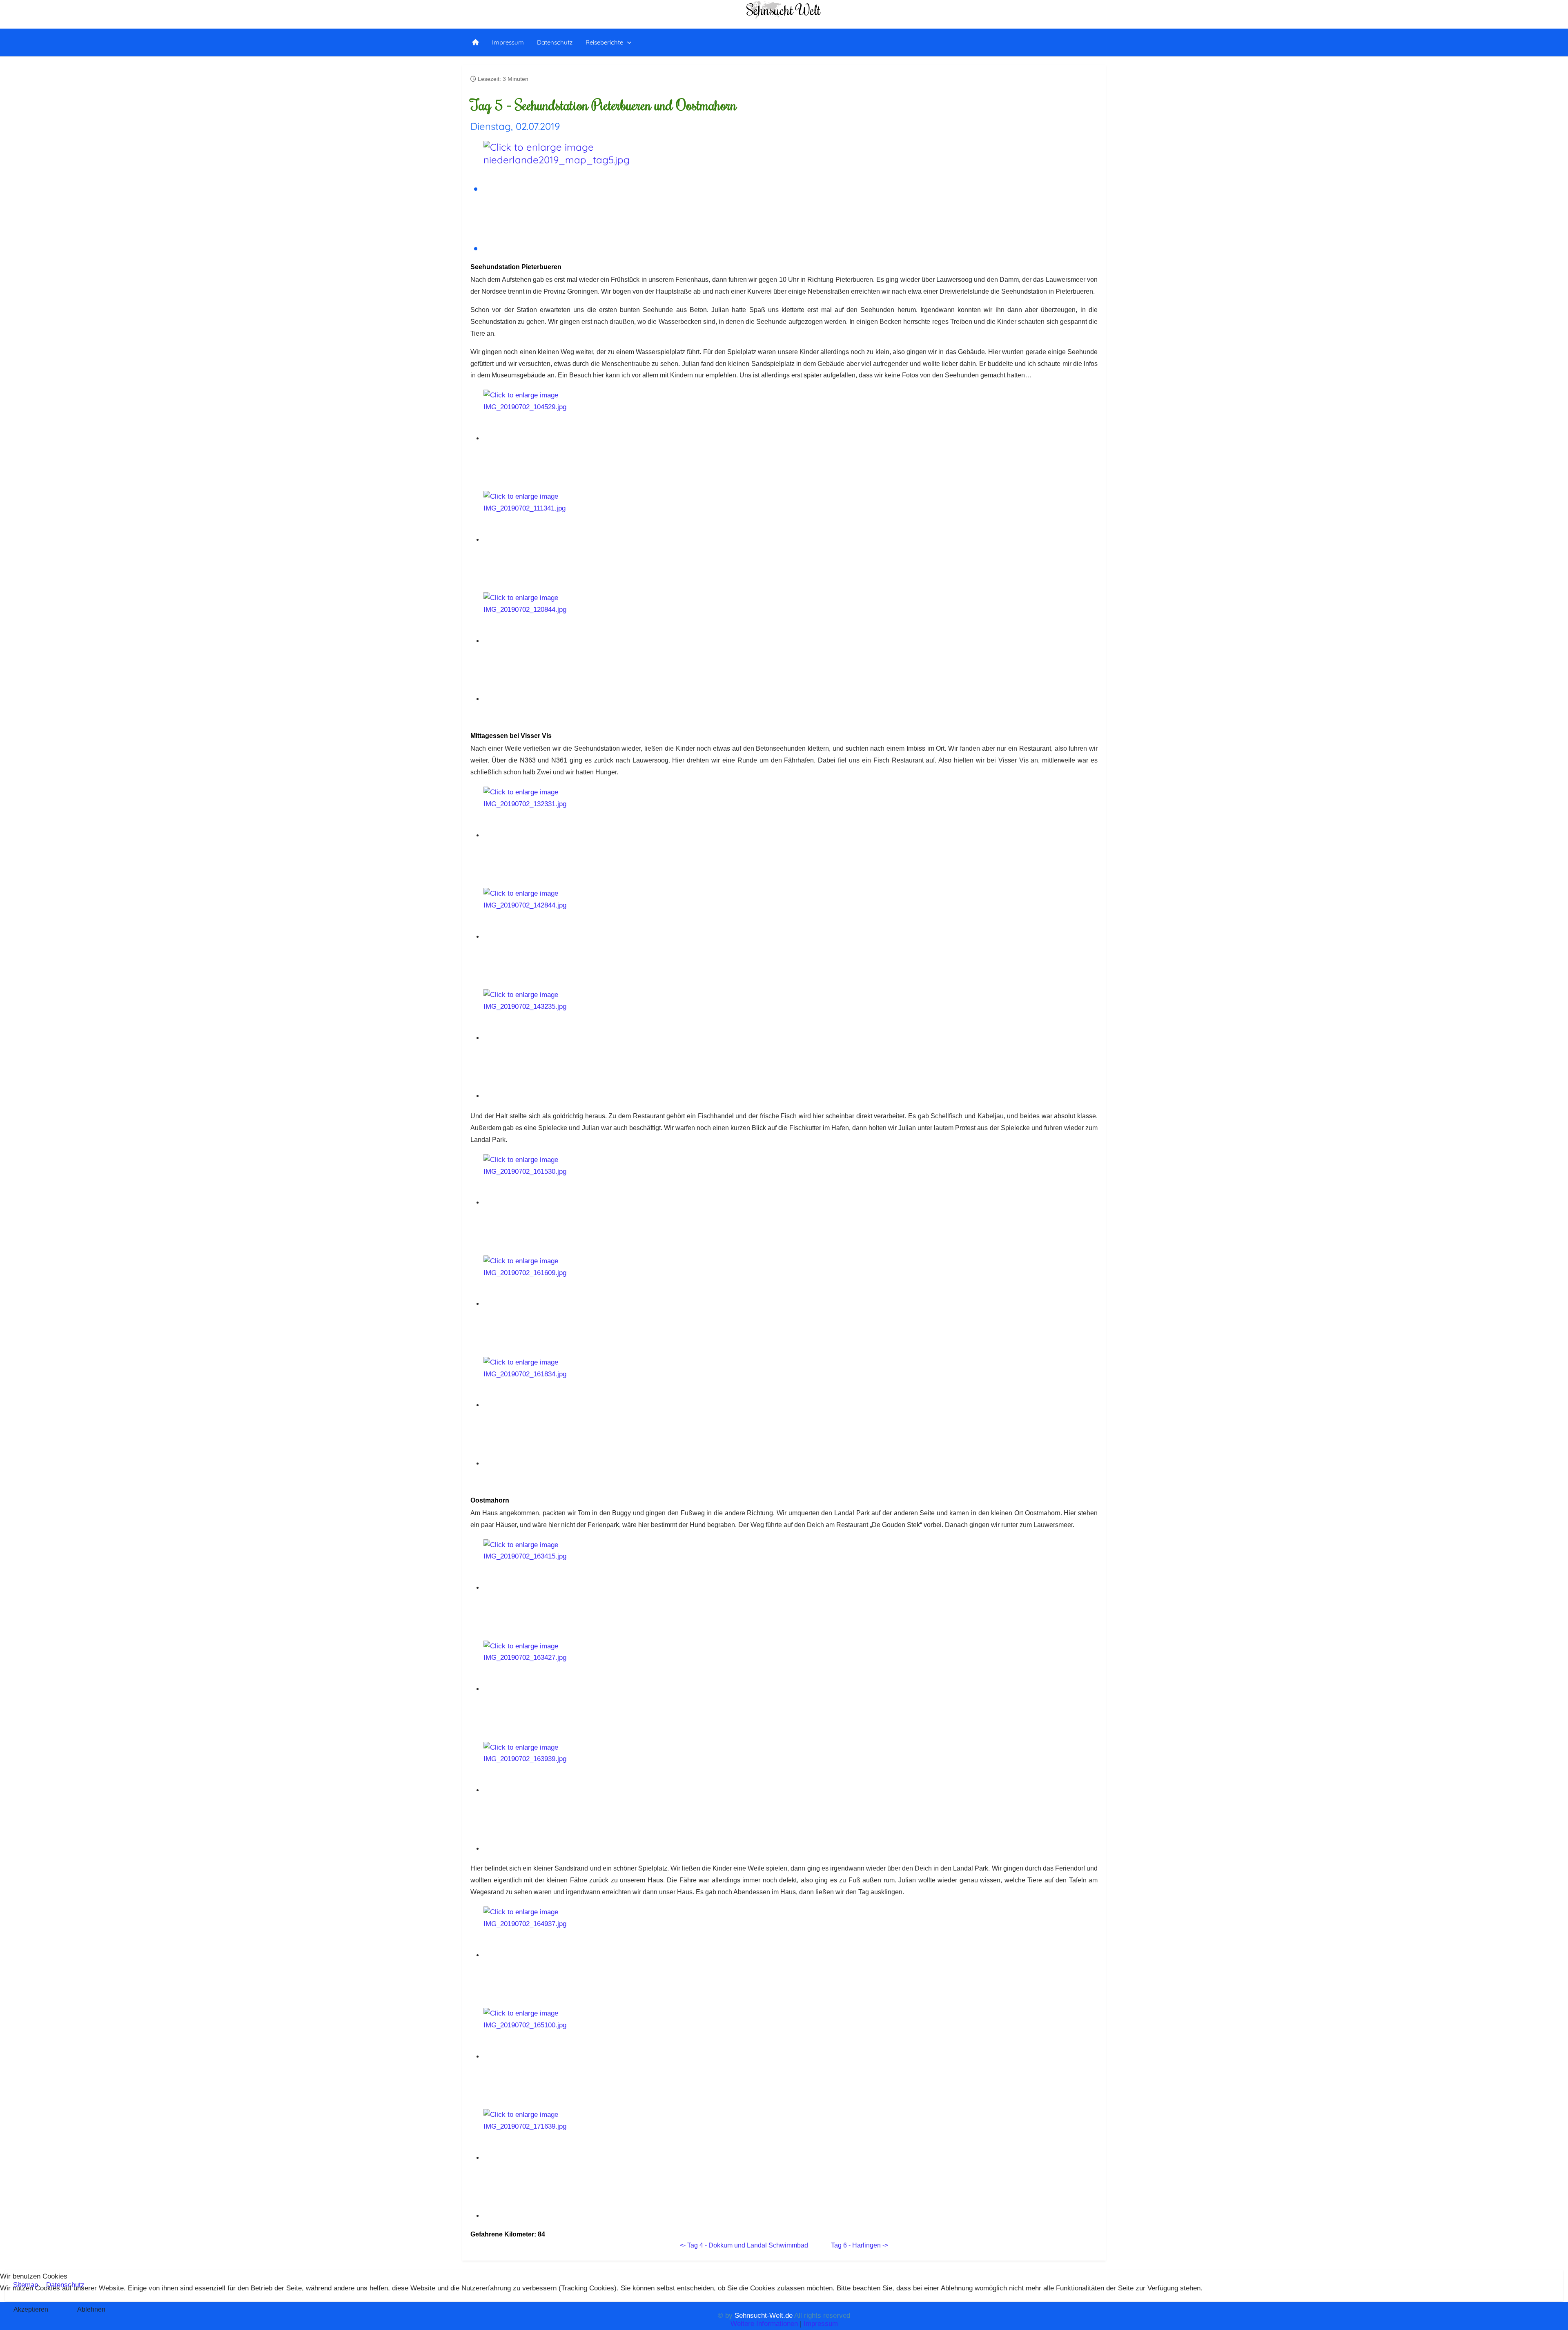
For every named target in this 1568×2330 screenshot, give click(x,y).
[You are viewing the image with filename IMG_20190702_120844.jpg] (557, 641)
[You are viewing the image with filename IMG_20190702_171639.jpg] (557, 2158)
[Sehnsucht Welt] (476, 42)
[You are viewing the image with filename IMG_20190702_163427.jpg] (557, 1689)
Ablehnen (91, 2309)
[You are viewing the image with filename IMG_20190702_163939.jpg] (557, 1790)
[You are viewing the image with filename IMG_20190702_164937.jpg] (557, 1955)
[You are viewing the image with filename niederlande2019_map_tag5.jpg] (557, 189)
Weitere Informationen (764, 2324)
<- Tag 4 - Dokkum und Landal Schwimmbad (744, 2245)
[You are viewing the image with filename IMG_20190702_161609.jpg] (557, 1304)
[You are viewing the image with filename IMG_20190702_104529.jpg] (557, 438)
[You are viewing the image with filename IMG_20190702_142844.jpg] (557, 937)
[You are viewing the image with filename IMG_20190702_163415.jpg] (557, 1588)
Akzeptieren (31, 2309)
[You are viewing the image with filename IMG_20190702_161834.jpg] (557, 1405)
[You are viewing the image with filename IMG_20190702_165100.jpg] (557, 2057)
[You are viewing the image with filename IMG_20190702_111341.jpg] (557, 540)
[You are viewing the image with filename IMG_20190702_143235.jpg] (557, 1038)
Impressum (821, 2324)
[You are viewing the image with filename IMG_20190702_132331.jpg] (557, 835)
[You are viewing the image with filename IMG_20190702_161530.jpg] (557, 1203)
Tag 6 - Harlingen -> (860, 2245)
